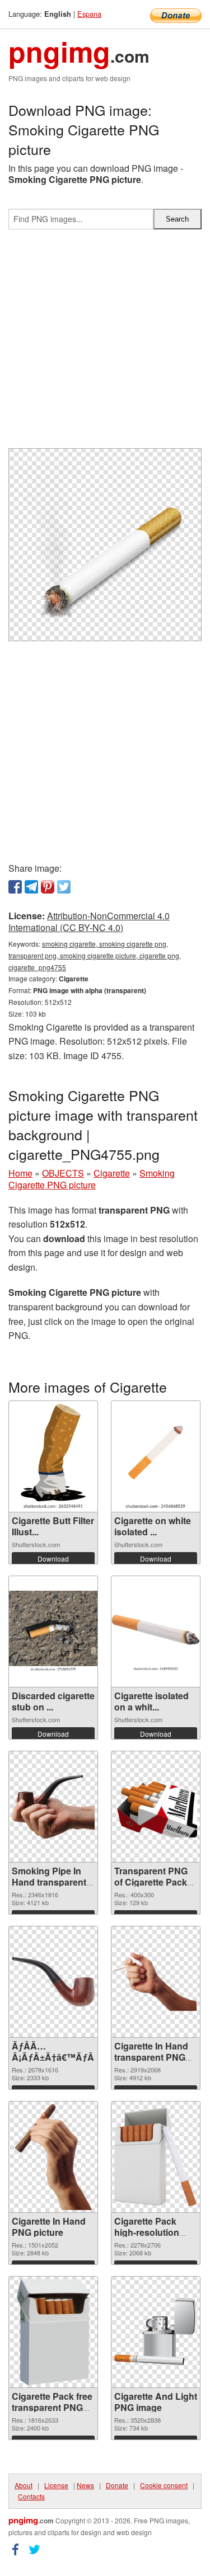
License (56, 2485)
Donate (117, 2485)
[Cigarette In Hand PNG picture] (53, 2157)
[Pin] (48, 887)
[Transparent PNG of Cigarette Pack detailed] (156, 1806)
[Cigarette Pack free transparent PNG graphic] (53, 2332)
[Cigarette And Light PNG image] (156, 2332)
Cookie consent (164, 2485)
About (24, 2485)
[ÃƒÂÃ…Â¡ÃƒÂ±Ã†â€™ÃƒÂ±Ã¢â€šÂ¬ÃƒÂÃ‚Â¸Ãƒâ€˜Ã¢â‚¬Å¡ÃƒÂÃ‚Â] (53, 1982)
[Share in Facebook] (15, 887)
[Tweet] (64, 887)
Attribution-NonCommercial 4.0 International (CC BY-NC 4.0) (89, 922)
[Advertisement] (105, 343)
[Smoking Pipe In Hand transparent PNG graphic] (53, 1807)
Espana (89, 14)
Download (53, 1559)
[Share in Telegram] (31, 887)
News (85, 2485)
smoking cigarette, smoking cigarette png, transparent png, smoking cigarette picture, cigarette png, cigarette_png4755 (95, 955)
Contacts (31, 2496)
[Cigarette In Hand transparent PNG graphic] (156, 1981)
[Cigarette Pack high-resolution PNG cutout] (156, 2157)
